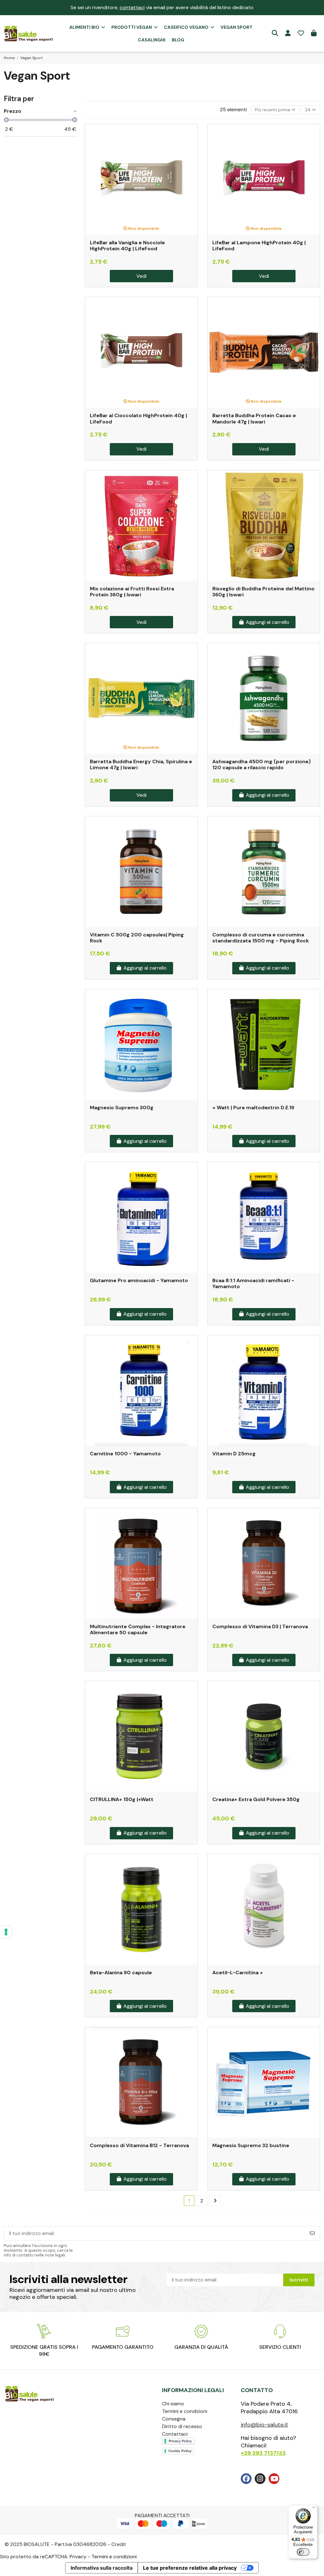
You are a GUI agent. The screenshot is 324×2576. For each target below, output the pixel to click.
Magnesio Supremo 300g (122, 1108)
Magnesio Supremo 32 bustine (251, 2145)
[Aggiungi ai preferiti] (192, 134)
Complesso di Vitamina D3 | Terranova (260, 1626)
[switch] (303, 2552)
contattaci (132, 7)
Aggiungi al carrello (268, 622)
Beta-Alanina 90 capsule (121, 1973)
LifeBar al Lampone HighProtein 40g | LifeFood (259, 246)
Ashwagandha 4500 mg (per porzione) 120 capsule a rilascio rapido (262, 764)
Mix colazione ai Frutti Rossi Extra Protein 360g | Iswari (132, 592)
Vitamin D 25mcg (234, 1454)
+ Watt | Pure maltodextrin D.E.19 (253, 1108)
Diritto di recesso (182, 2426)
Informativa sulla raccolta (102, 2568)
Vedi (141, 276)
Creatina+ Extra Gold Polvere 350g (256, 1799)
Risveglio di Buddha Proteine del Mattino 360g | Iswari (263, 592)
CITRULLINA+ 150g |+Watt (122, 1799)
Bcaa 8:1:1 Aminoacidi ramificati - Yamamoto (253, 1283)
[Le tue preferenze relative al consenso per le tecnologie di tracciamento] (6, 1932)
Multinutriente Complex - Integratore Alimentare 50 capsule (138, 1629)
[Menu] (314, 2509)
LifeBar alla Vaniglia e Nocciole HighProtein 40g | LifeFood (127, 246)
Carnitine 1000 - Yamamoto (125, 1454)
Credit (119, 2544)
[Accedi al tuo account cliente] (288, 33)
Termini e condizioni (185, 2411)
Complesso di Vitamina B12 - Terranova (139, 2145)
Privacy (78, 2557)
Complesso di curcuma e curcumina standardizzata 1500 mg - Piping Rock (261, 938)
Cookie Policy (180, 2451)
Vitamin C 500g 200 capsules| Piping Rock (137, 938)
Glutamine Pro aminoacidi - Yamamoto (139, 1280)
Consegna (174, 2419)
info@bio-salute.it (265, 2425)
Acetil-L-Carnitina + (238, 1973)
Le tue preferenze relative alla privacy (190, 2568)
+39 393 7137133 (263, 2453)
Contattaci (175, 2434)
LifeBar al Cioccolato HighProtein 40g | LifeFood (138, 418)
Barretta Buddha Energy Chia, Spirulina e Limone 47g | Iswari (141, 764)
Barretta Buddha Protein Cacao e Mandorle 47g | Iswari (254, 418)
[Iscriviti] (312, 2233)
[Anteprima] (192, 146)
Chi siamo (173, 2404)
